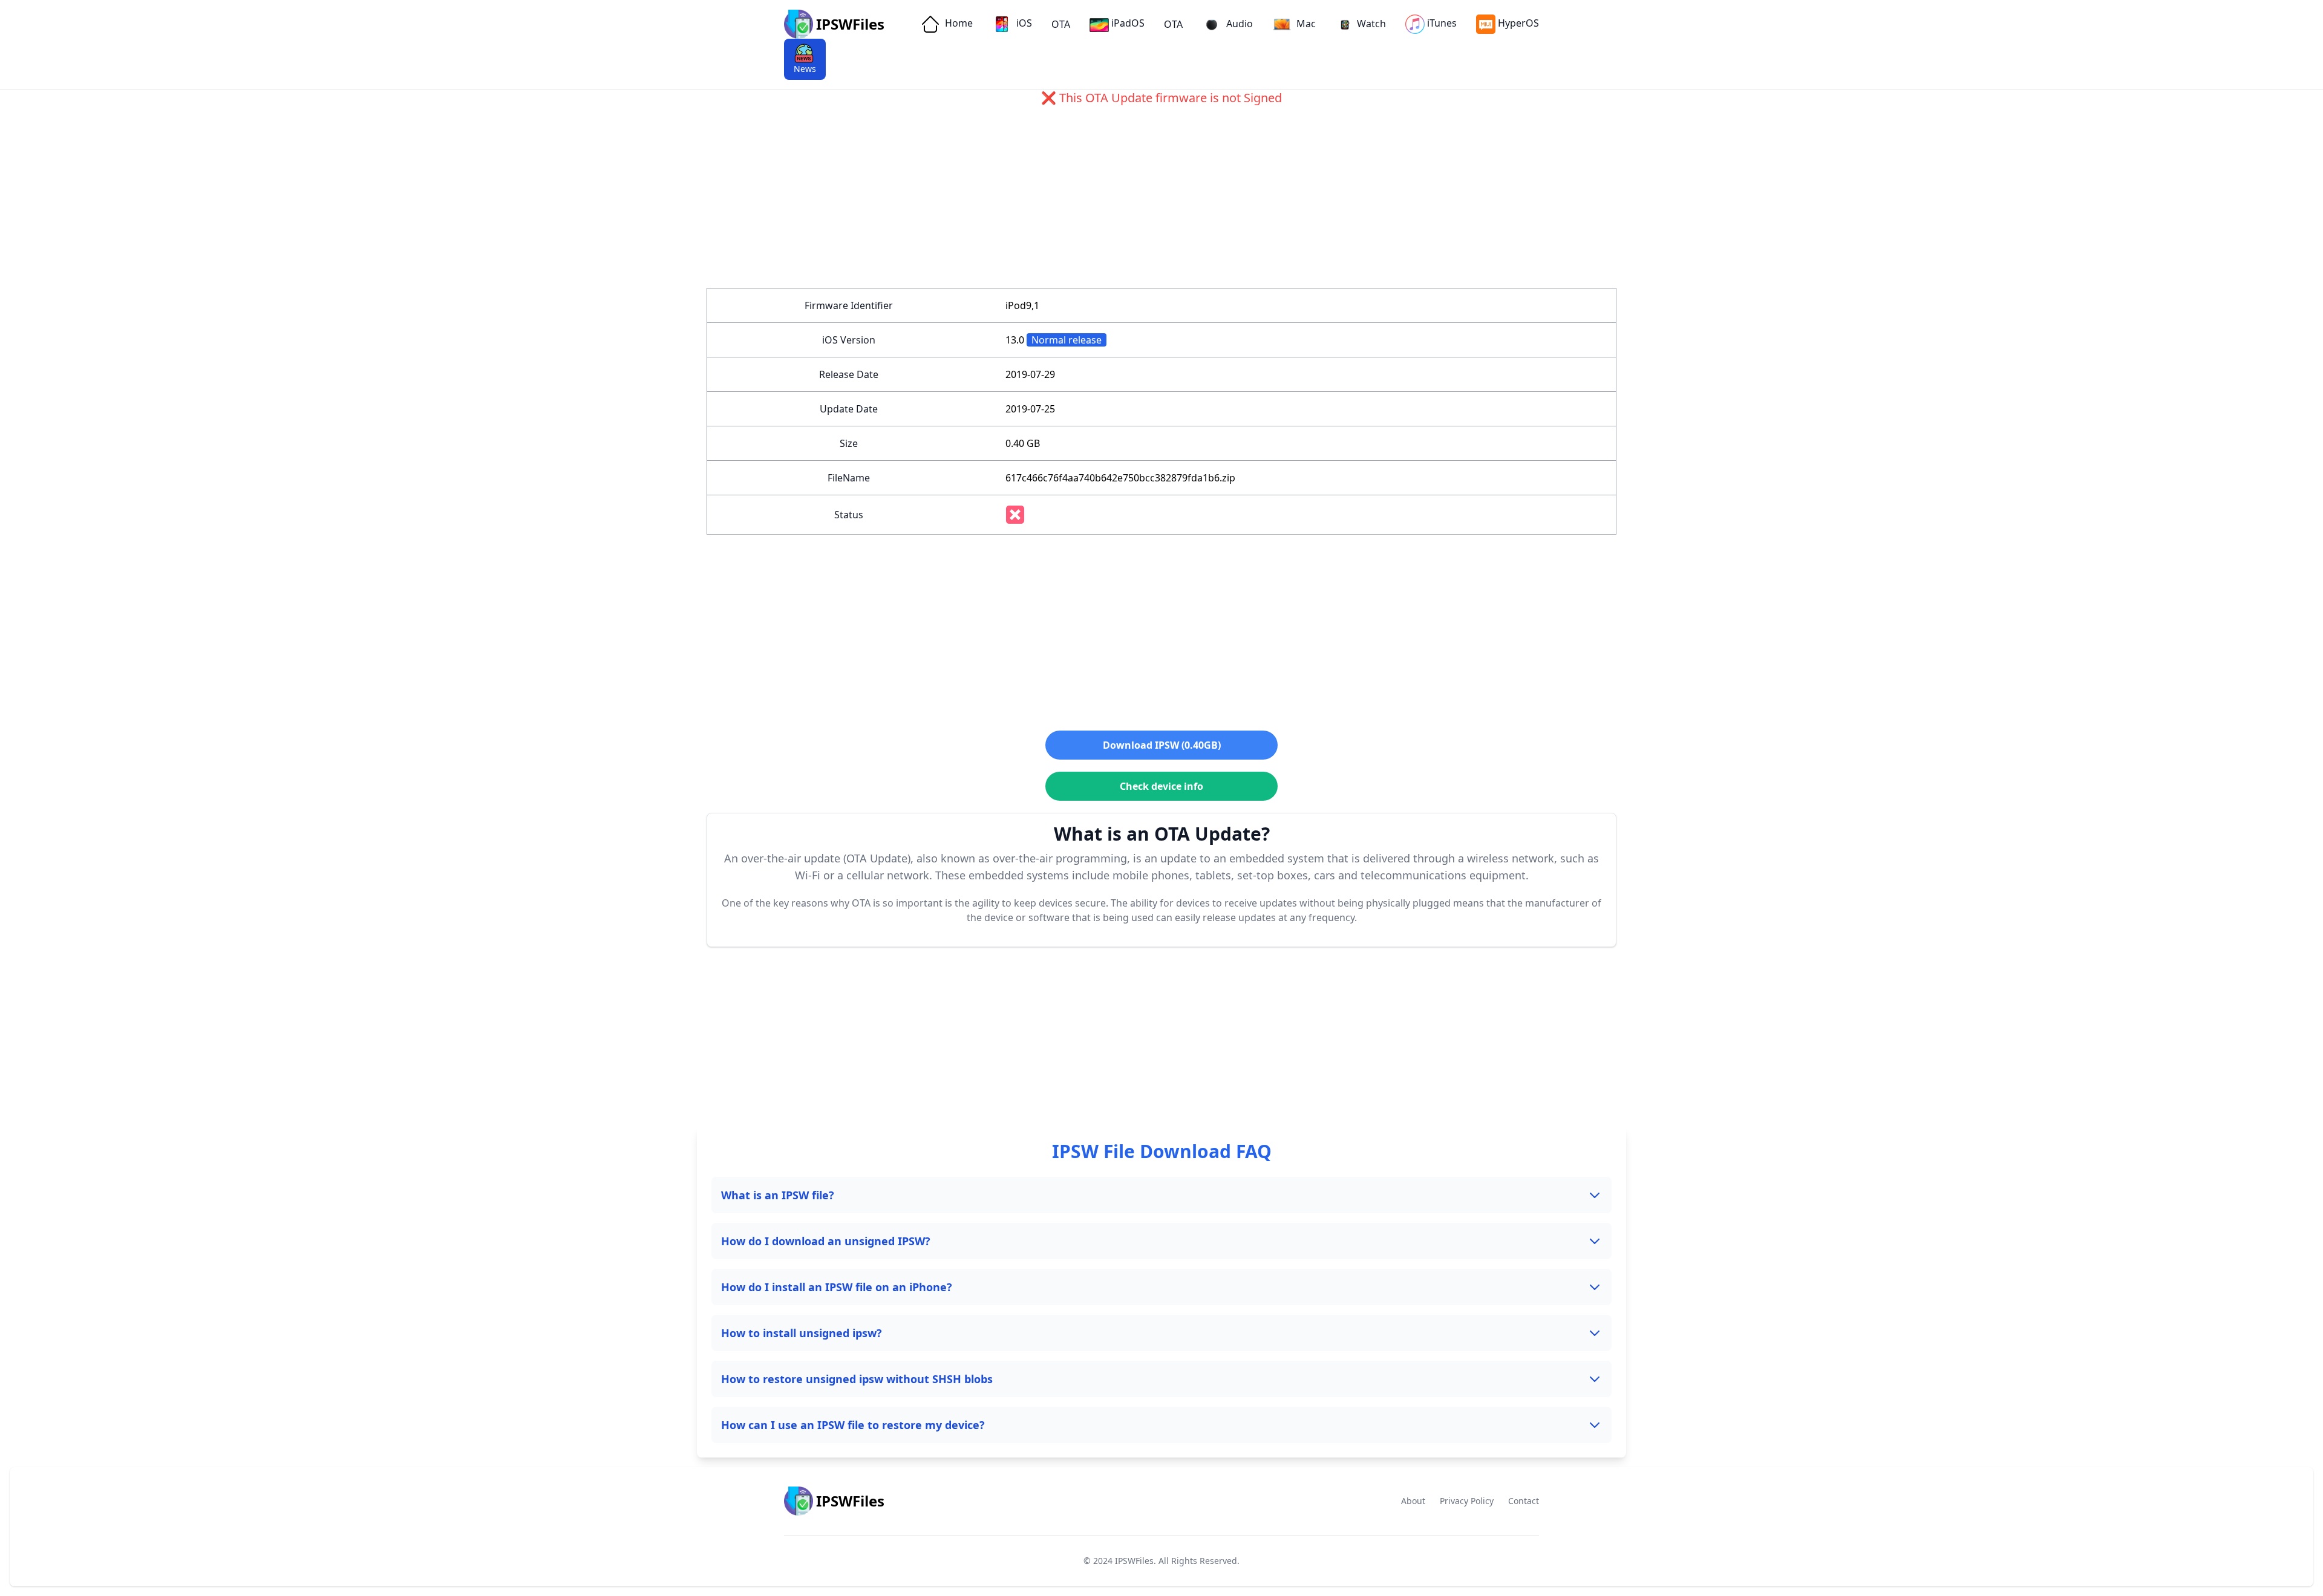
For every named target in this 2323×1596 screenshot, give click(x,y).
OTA (1061, 24)
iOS (1023, 23)
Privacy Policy (1467, 1501)
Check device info (1161, 786)
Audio (1238, 24)
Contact (1524, 1501)
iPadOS (1128, 23)
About (1413, 1501)
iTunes (1442, 23)
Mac (1305, 24)
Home (958, 23)
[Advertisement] (1070, 203)
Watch (1371, 24)
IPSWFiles (1134, 1561)
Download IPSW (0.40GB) (1162, 745)
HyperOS (1518, 23)
